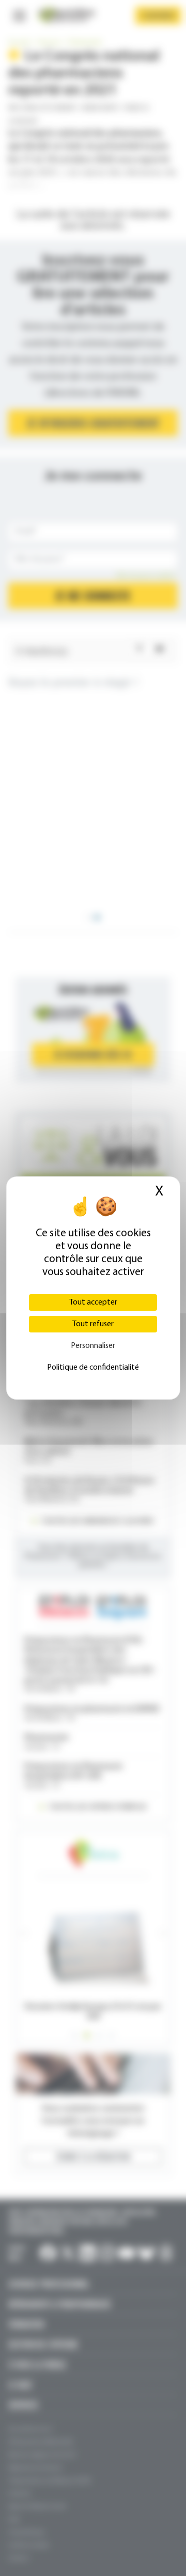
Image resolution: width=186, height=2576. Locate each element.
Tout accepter (93, 1302)
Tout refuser (93, 1324)
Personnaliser (93, 1346)
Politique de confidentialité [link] (93, 1368)
